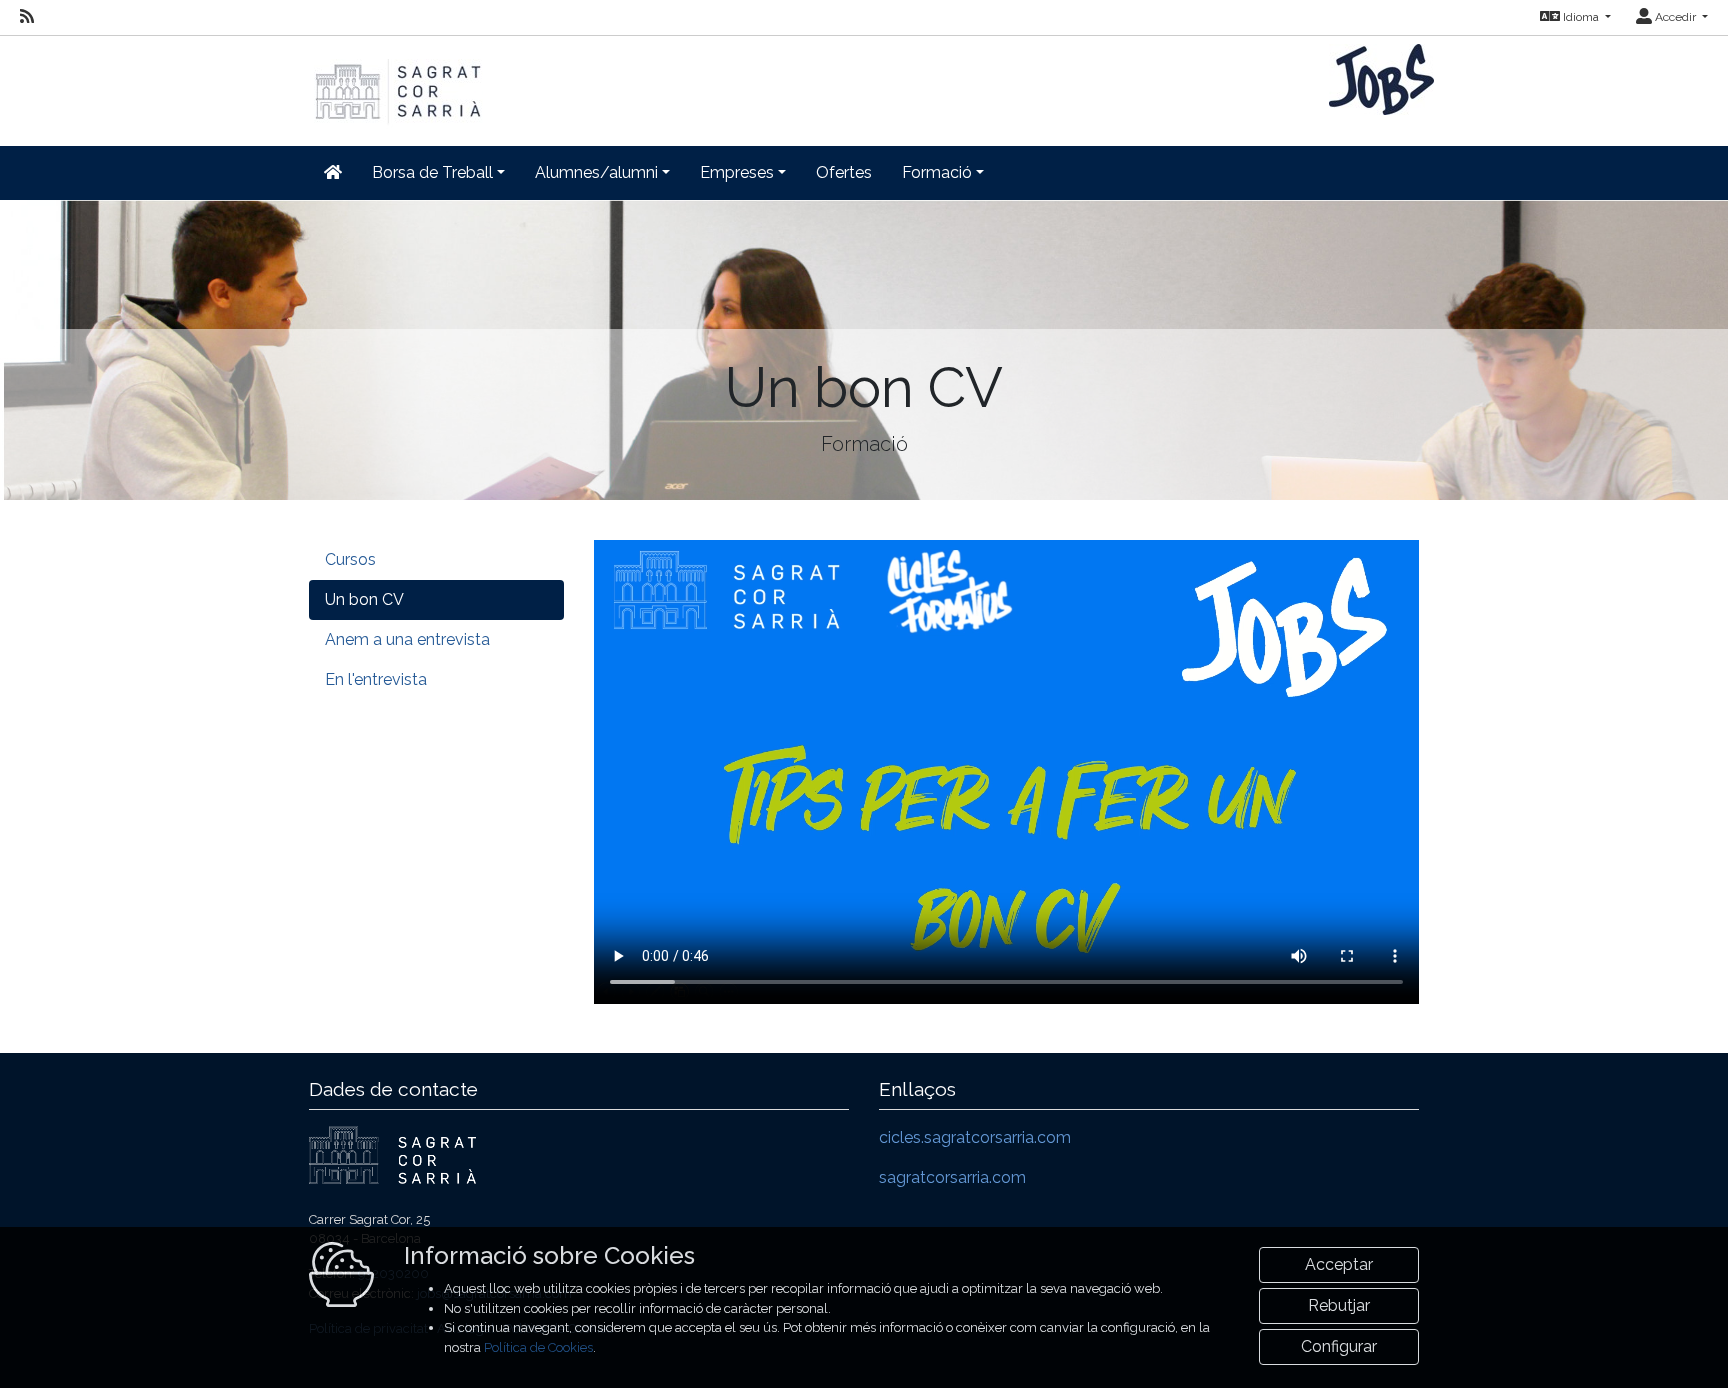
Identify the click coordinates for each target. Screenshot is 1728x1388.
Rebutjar (1339, 1305)
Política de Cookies (538, 1347)
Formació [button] (937, 172)
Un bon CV (364, 599)
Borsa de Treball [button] (432, 172)
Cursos (350, 559)
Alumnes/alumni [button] (596, 172)
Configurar (1339, 1346)
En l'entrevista (376, 679)
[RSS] (27, 17)
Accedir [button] (1675, 17)
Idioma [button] (1581, 17)
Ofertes (844, 172)
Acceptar (1339, 1264)
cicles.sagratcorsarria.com (975, 1137)
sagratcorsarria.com (952, 1177)
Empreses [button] (737, 172)
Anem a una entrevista (407, 639)
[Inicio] (396, 81)
